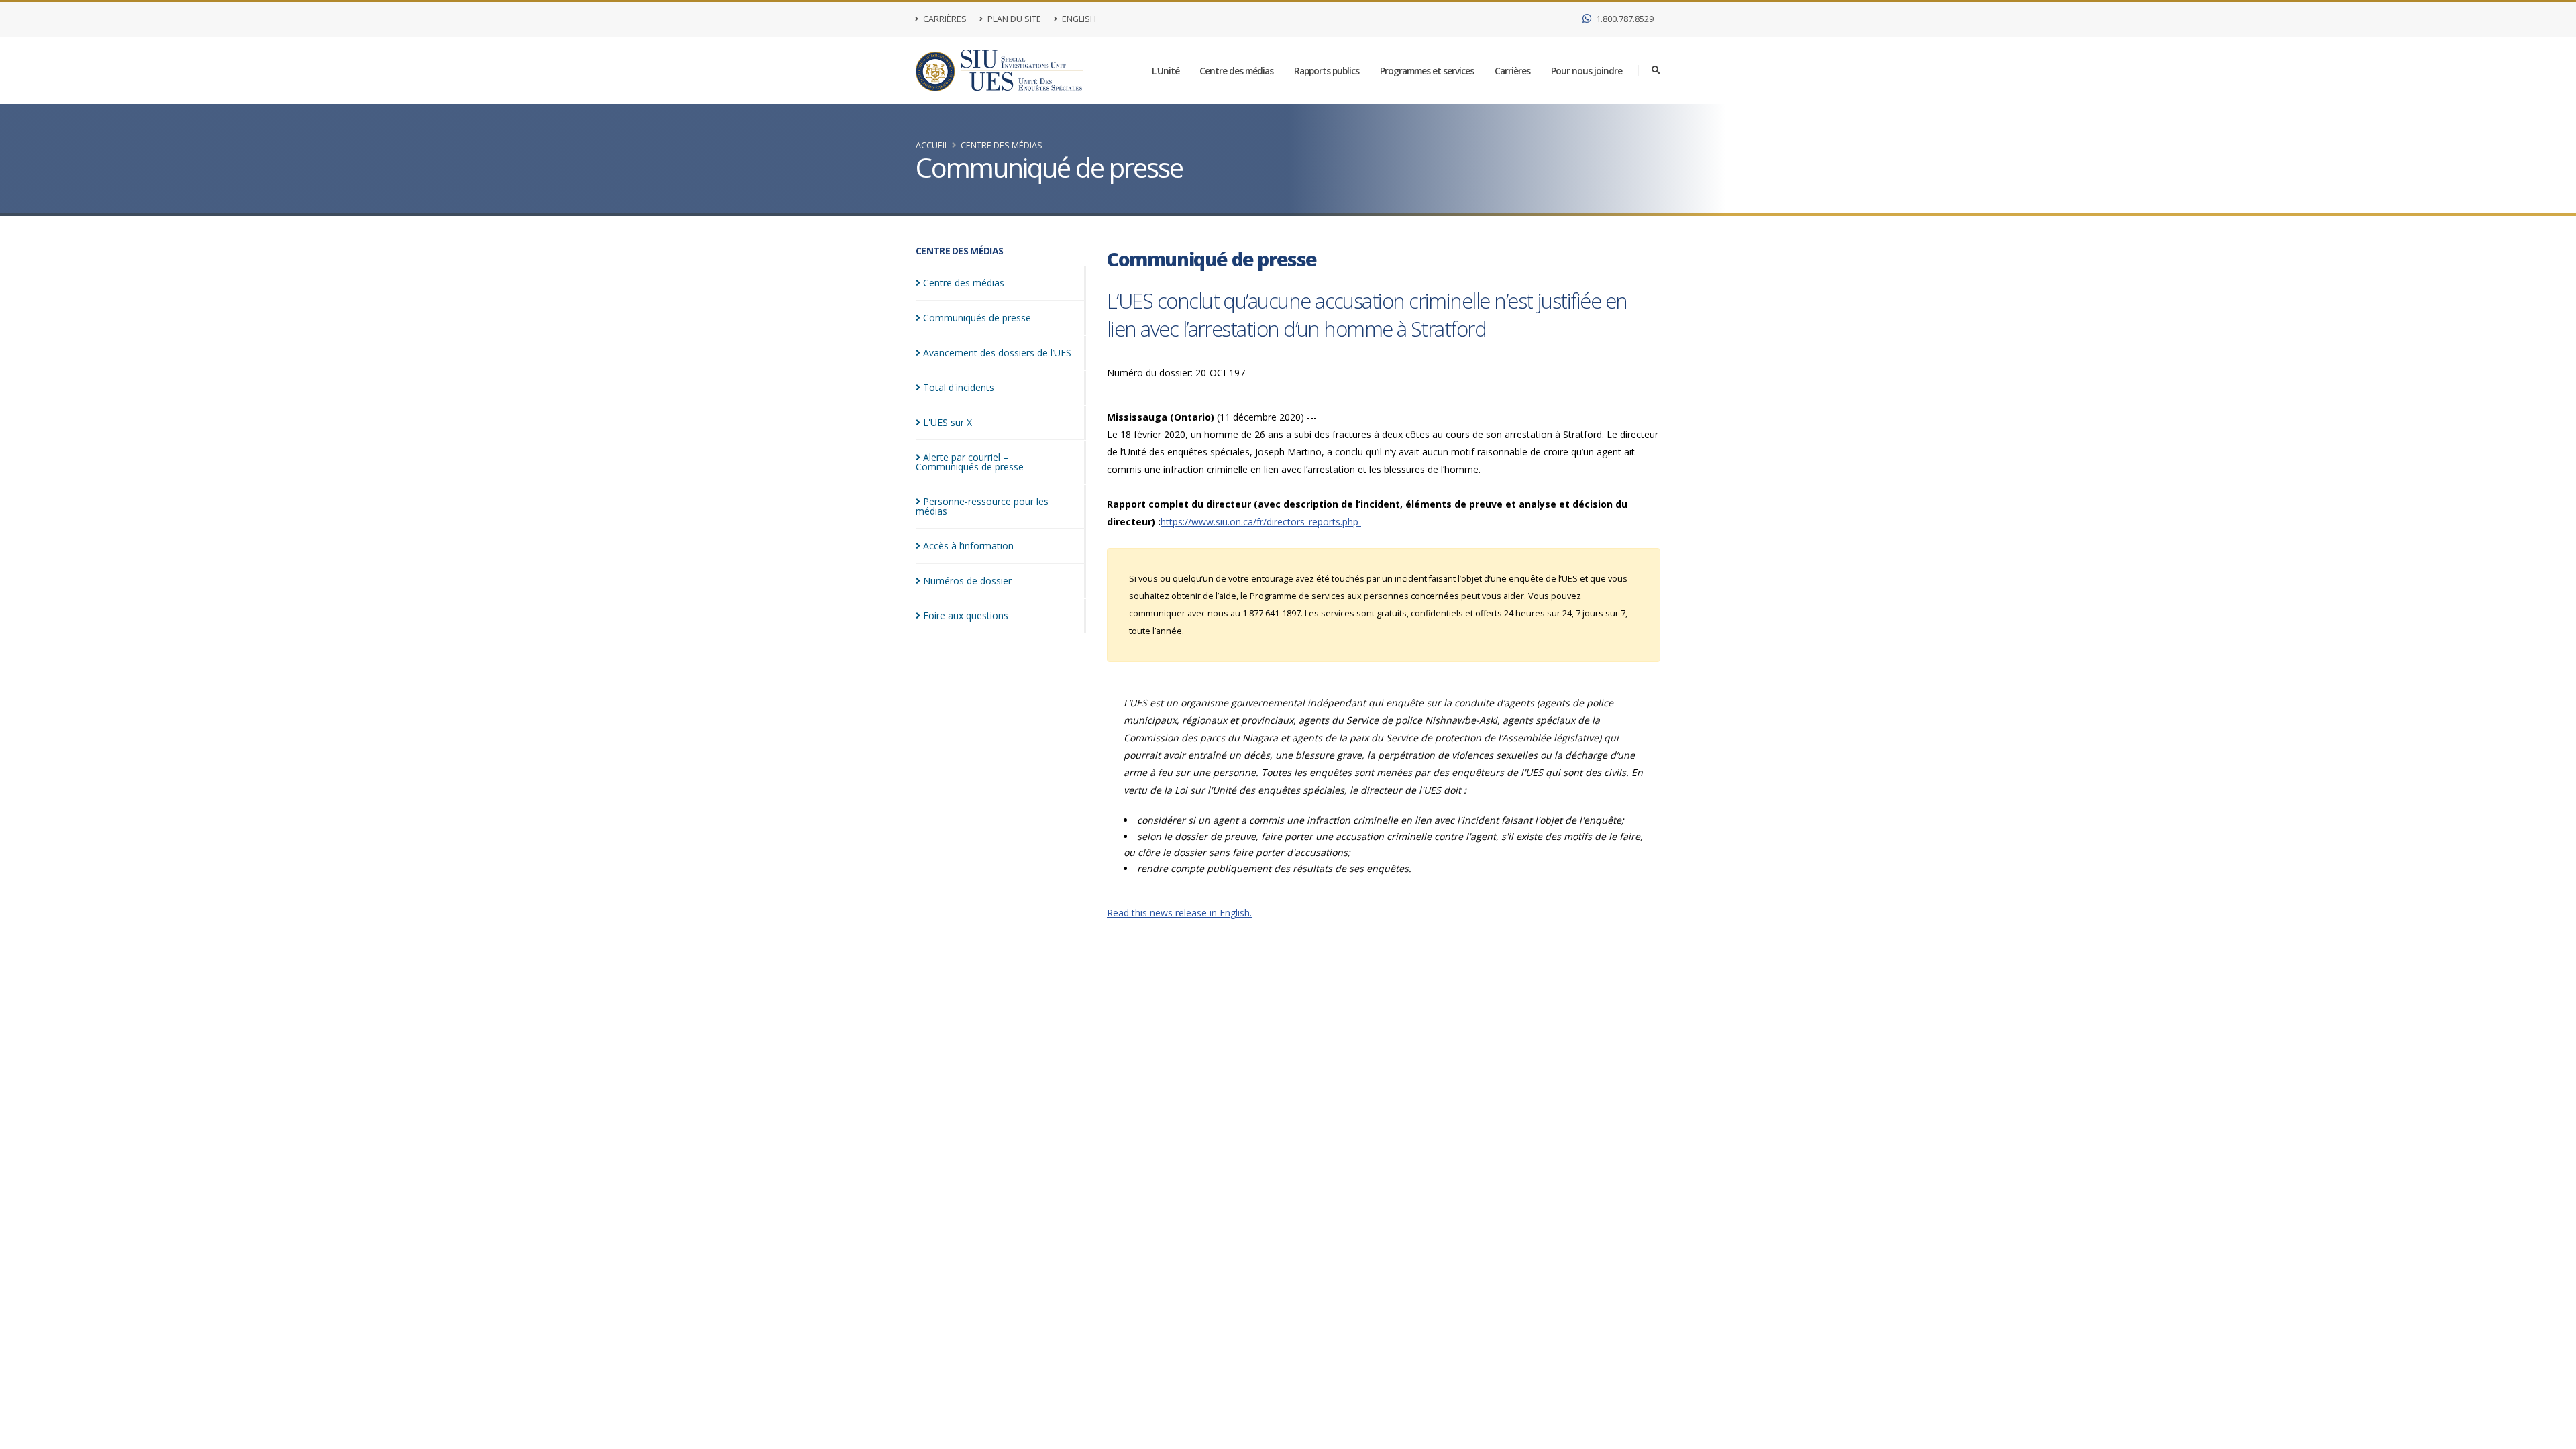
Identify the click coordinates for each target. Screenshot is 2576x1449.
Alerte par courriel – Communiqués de (970, 462)
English (1078, 19)
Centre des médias (1236, 71)
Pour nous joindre (1587, 71)
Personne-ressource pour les (982, 506)
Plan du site (1013, 19)
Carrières (944, 19)
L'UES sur (948, 422)
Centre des (964, 283)
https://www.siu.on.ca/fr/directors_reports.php (1261, 522)
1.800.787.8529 (1624, 19)
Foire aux (966, 615)
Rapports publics (1327, 71)
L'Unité (1166, 71)
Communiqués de (977, 318)
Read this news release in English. (1179, 913)
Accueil (932, 145)
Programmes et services (1427, 71)
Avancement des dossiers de (997, 353)
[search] (1656, 70)
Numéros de (967, 581)
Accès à (968, 546)
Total (959, 387)
